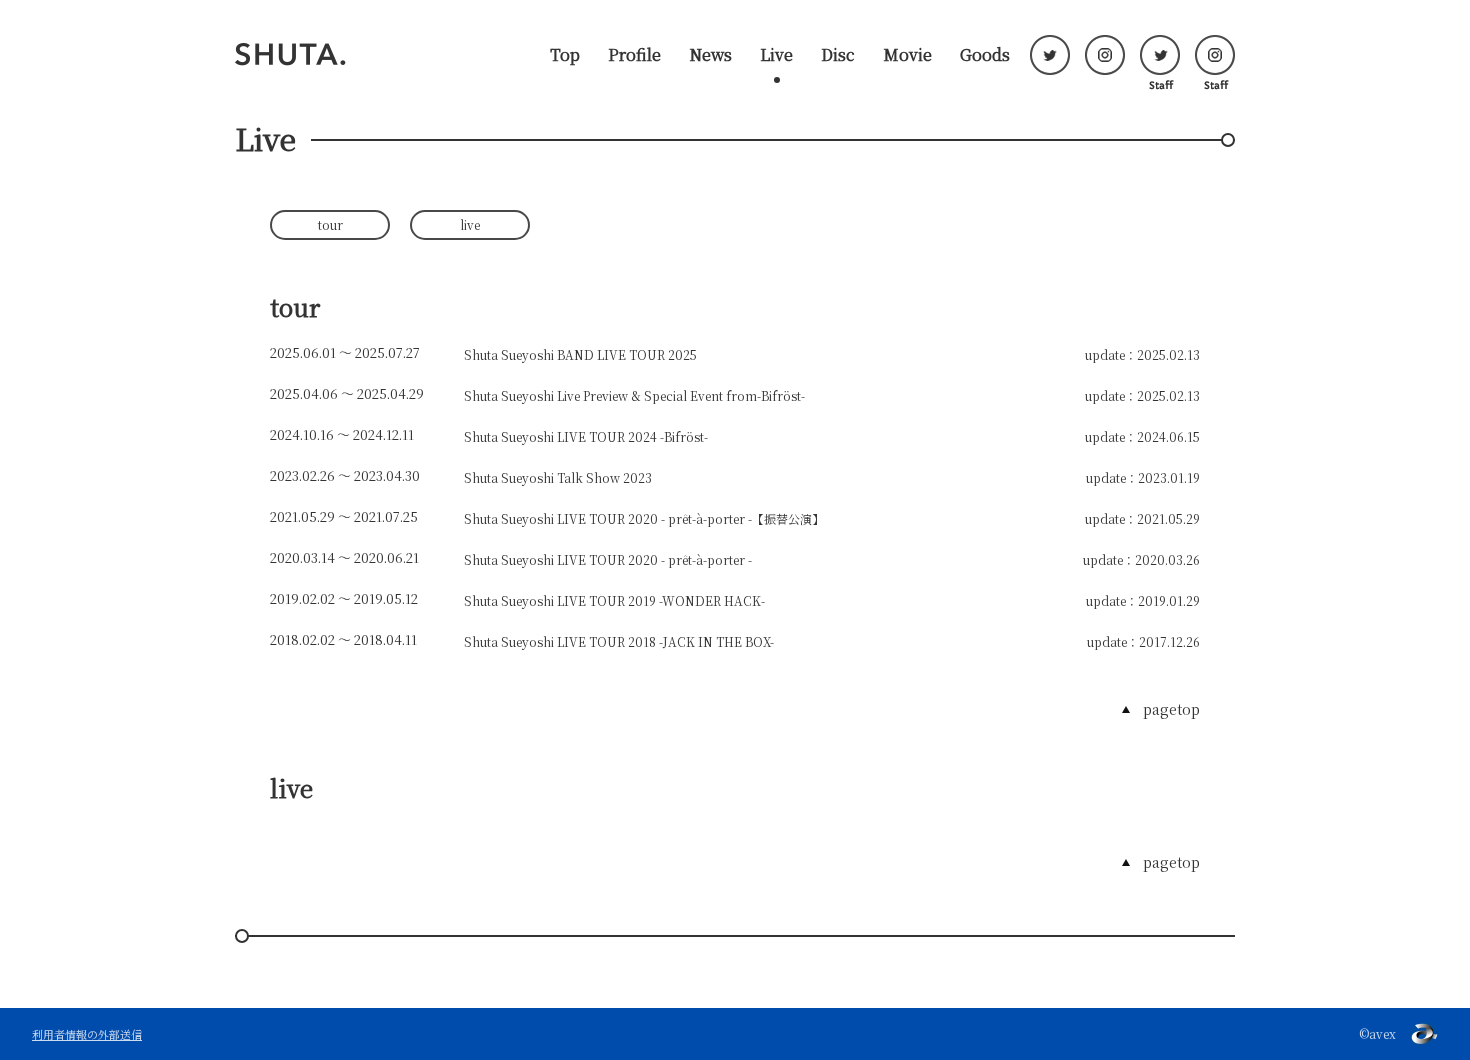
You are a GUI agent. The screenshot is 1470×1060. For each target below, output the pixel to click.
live (470, 224)
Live (776, 55)
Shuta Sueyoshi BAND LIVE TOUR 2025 (580, 354)
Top (565, 55)
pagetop (1171, 709)
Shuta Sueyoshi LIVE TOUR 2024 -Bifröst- (586, 436)
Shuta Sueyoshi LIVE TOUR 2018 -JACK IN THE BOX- (619, 641)
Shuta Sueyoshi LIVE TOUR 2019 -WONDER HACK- (614, 600)
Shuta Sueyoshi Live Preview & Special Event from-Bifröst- (634, 395)
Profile (634, 55)
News (710, 55)
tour (330, 224)
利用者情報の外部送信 (87, 1034)
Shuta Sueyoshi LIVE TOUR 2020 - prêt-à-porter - (608, 559)
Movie (907, 55)
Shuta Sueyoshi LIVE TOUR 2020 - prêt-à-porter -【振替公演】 (644, 518)
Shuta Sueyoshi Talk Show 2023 (558, 477)
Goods (985, 55)
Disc (838, 55)
